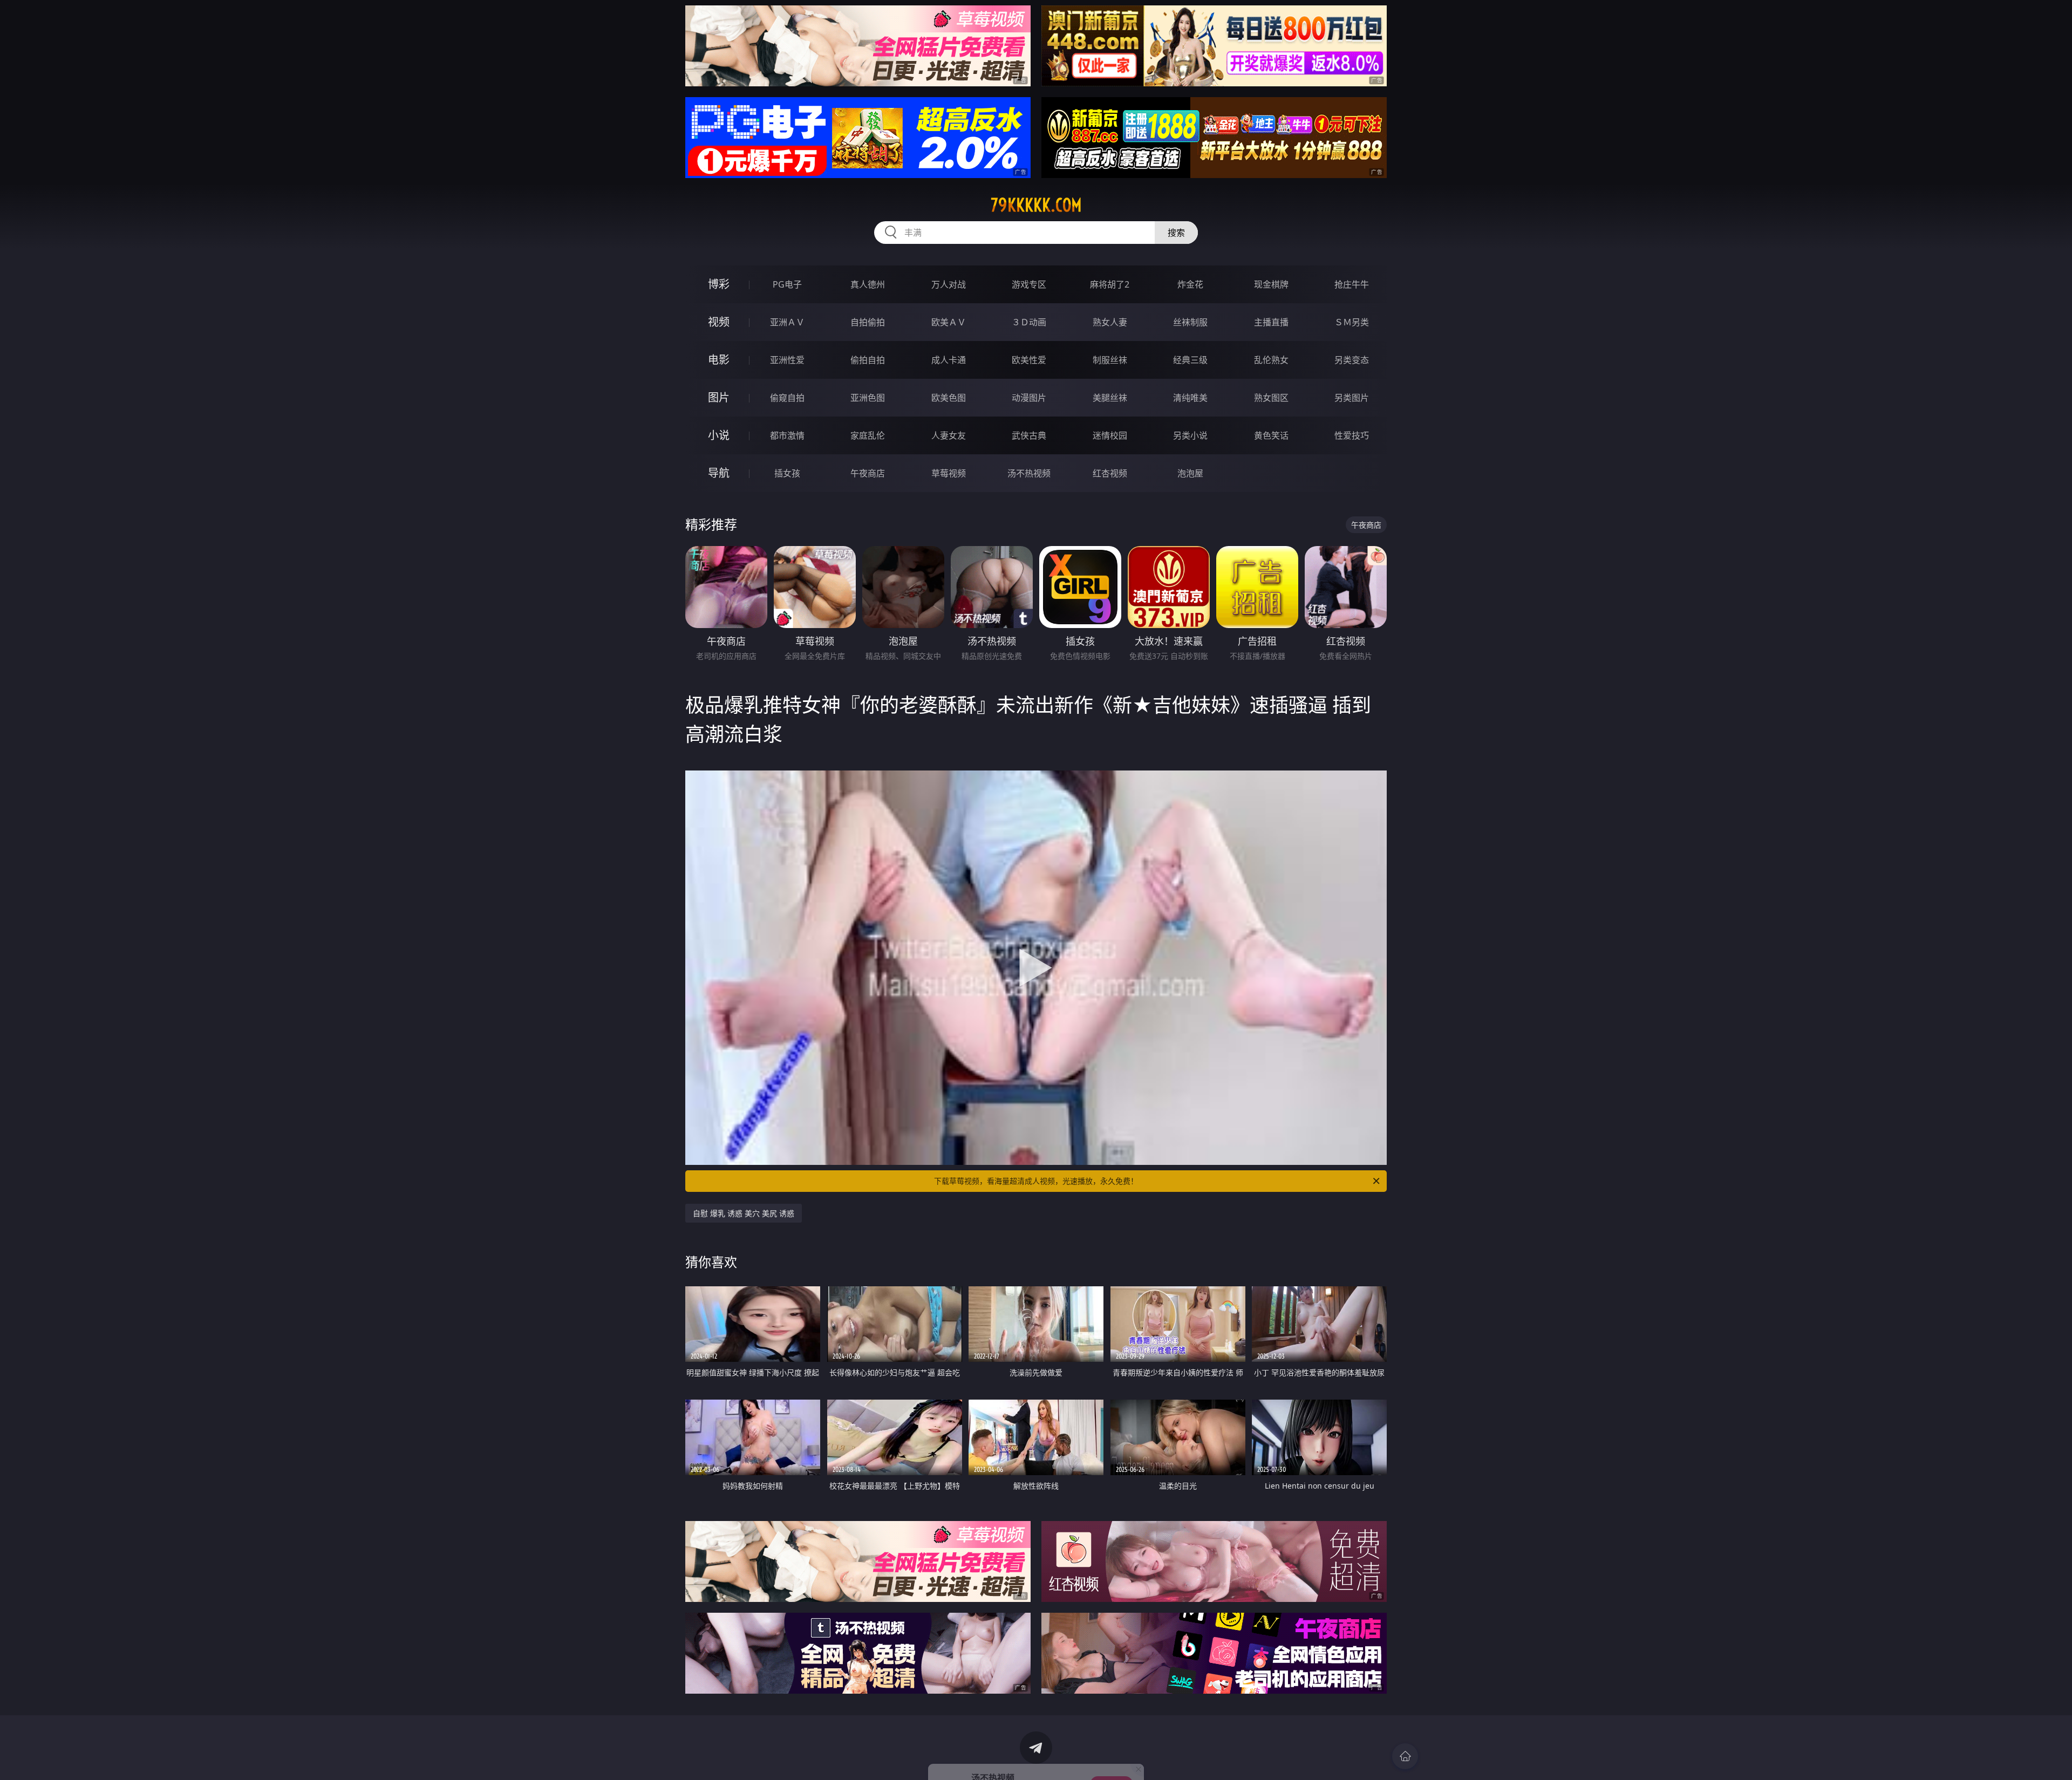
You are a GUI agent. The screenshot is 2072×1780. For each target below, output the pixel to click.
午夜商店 (868, 473)
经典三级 (1190, 360)
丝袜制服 (1190, 322)
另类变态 (1352, 360)
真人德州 (868, 284)
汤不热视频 (1029, 473)
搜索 (1176, 233)
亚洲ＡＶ (787, 322)
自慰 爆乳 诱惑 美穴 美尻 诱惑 (744, 1213)
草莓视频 (949, 473)
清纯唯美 (1190, 398)
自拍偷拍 (868, 322)
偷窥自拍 (787, 398)
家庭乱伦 (868, 435)
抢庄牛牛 (1352, 284)
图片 (719, 397)
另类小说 (1190, 435)
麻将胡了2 (1110, 284)
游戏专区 (1029, 284)
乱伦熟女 (1271, 360)
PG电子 (787, 284)
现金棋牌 (1271, 284)
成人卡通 (949, 360)
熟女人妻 (1110, 322)
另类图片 (1352, 398)
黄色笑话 (1271, 435)
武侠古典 (1029, 435)
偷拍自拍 (868, 360)
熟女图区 (1271, 398)
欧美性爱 (1029, 360)
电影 (719, 360)
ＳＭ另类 (1352, 322)
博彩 (719, 284)
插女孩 (787, 473)
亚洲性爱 (787, 360)
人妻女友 (949, 435)
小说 (719, 435)
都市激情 (787, 435)
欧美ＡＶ (949, 322)
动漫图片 (1029, 398)
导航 (719, 473)
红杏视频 (1110, 473)
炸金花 (1190, 284)
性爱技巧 (1352, 435)
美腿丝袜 (1110, 398)
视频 (719, 322)
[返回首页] (1405, 1756)
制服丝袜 (1110, 360)
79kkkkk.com (1036, 205)
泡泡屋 (1190, 473)
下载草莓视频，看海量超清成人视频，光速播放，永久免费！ (1036, 1181)
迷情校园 (1110, 435)
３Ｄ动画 (1029, 322)
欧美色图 (949, 398)
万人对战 (949, 284)
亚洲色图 (868, 398)
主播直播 (1271, 322)
